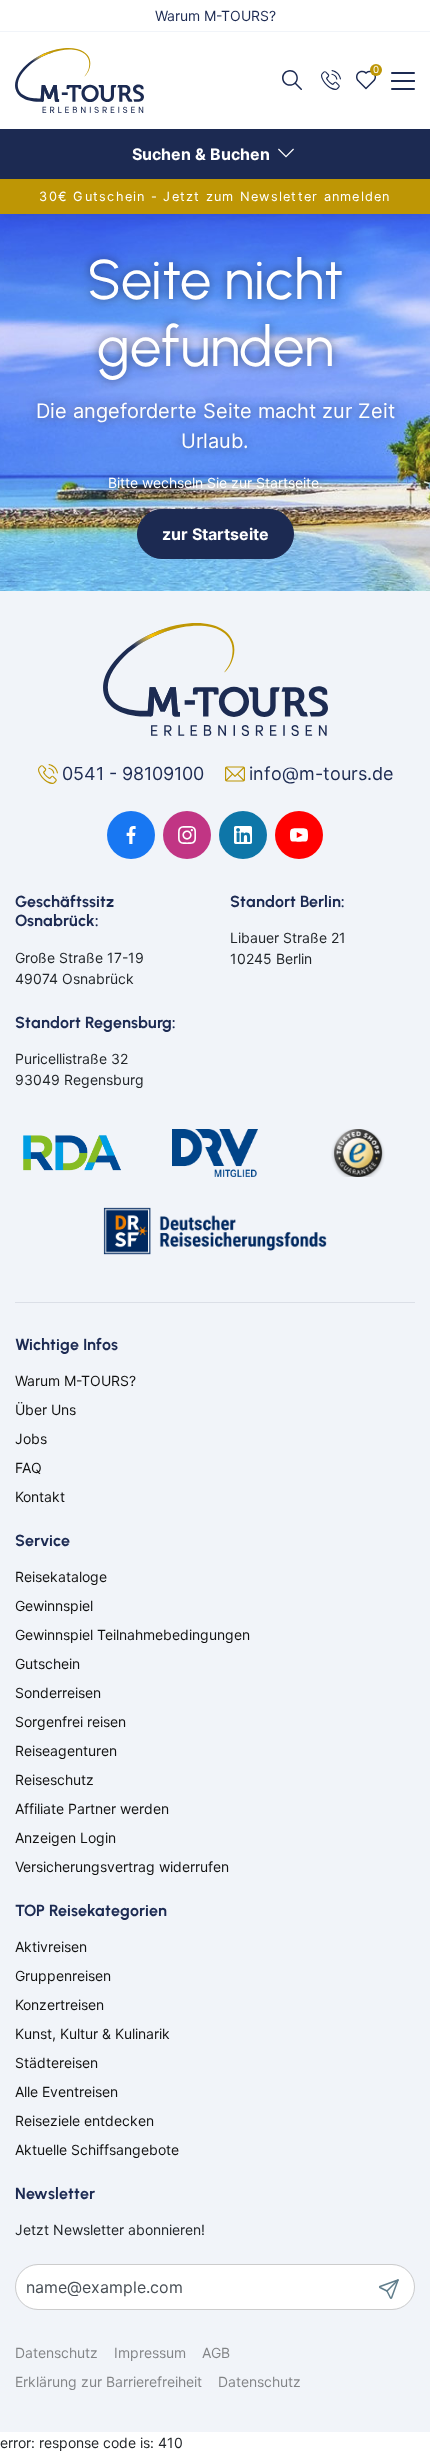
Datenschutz (56, 2352)
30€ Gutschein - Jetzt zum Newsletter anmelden (214, 196)
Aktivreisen (51, 1946)
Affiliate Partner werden (92, 1808)
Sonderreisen (58, 1692)
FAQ (28, 1467)
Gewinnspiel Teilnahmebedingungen (132, 1634)
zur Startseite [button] (215, 534)
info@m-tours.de (321, 773)
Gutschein (47, 1663)
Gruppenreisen (63, 1975)
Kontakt (40, 1496)
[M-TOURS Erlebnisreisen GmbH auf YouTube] (299, 835)
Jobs (31, 1438)
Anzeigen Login (65, 1837)
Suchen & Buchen (203, 154)
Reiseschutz (54, 1779)
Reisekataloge (61, 1576)
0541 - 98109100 (135, 773)
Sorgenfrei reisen (70, 1721)
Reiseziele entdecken (84, 2120)
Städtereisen (56, 2062)
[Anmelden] (396, 2287)
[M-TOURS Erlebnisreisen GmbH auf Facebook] (131, 835)
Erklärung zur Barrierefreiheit (108, 2381)
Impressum (150, 2352)
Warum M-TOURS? (215, 15)
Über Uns (45, 1409)
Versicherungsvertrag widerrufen (122, 1866)
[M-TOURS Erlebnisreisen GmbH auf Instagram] (187, 835)
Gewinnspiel (54, 1605)
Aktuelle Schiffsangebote (97, 2149)
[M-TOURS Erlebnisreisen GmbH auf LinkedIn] (243, 835)
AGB (216, 2352)
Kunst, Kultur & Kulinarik (92, 2033)
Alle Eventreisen (66, 2091)
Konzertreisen (59, 2004)
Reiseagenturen (66, 1750)
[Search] (294, 79)
